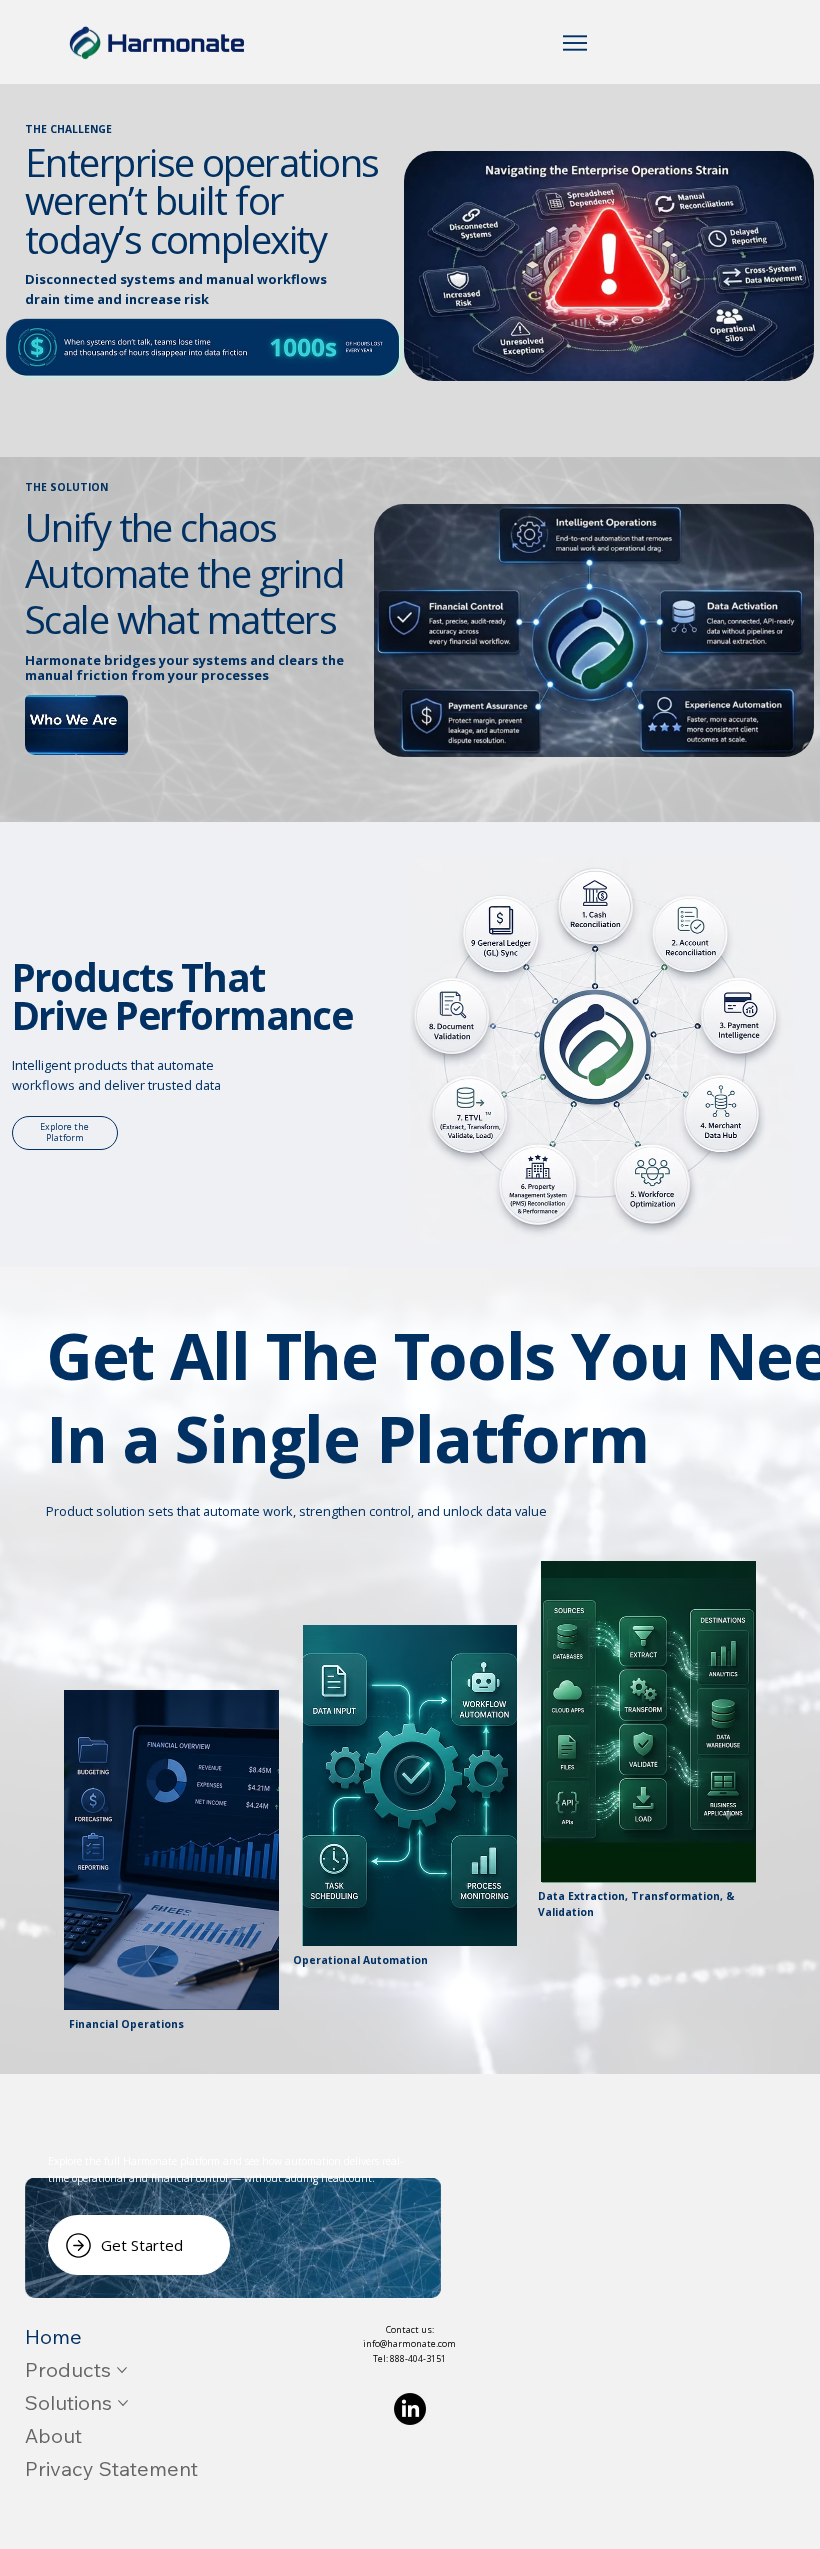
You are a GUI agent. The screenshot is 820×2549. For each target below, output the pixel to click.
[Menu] (576, 43)
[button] (76, 714)
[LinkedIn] (410, 2409)
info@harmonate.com (409, 2343)
